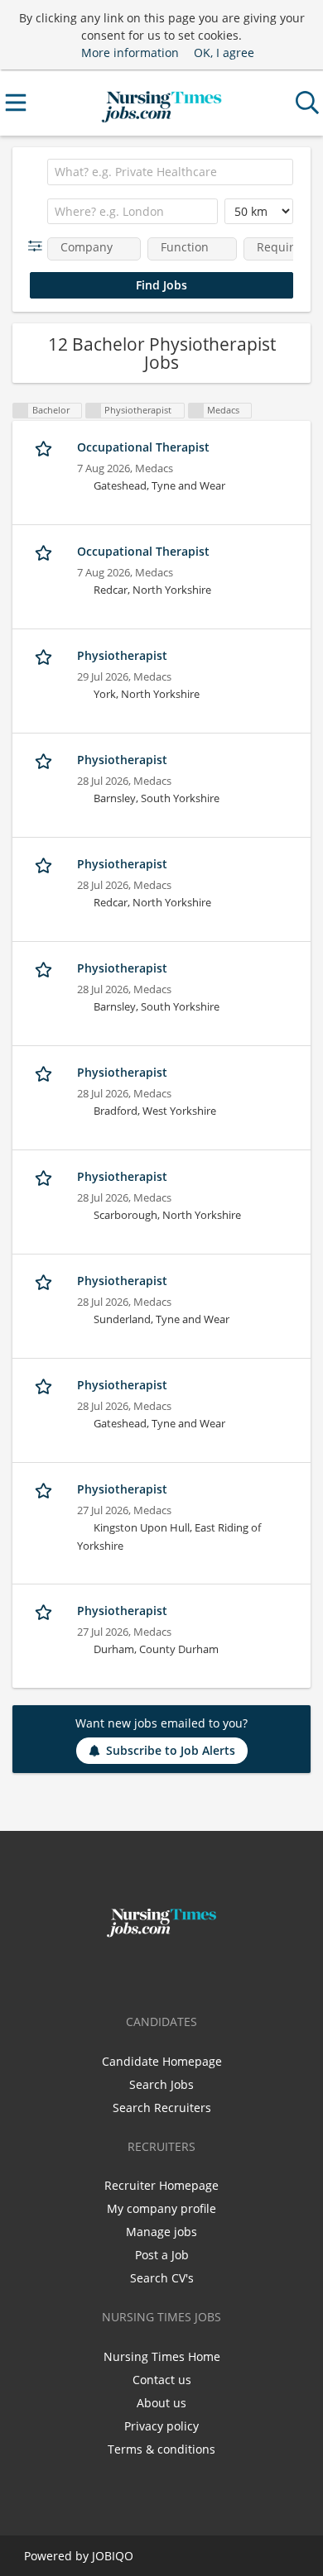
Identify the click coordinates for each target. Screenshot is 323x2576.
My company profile (161, 2208)
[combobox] (170, 172)
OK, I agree (224, 53)
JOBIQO (113, 2556)
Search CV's (162, 2278)
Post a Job (162, 2255)
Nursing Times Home (162, 2356)
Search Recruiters (162, 2108)
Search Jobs (161, 2084)
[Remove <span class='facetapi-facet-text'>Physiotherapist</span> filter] (94, 411)
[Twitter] (164, 1972)
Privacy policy (161, 2426)
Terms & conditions (161, 2449)
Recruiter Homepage (161, 2185)
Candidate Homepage (162, 2061)
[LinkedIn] (189, 1972)
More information (130, 53)
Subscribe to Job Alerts (171, 1750)
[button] (39, 246)
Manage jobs (161, 2232)
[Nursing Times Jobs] (161, 103)
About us (161, 2403)
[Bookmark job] (45, 448)
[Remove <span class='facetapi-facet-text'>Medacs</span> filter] (196, 411)
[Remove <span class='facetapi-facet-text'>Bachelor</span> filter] (21, 411)
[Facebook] (137, 1972)
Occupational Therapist (143, 447)
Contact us (162, 2380)
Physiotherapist (122, 655)
